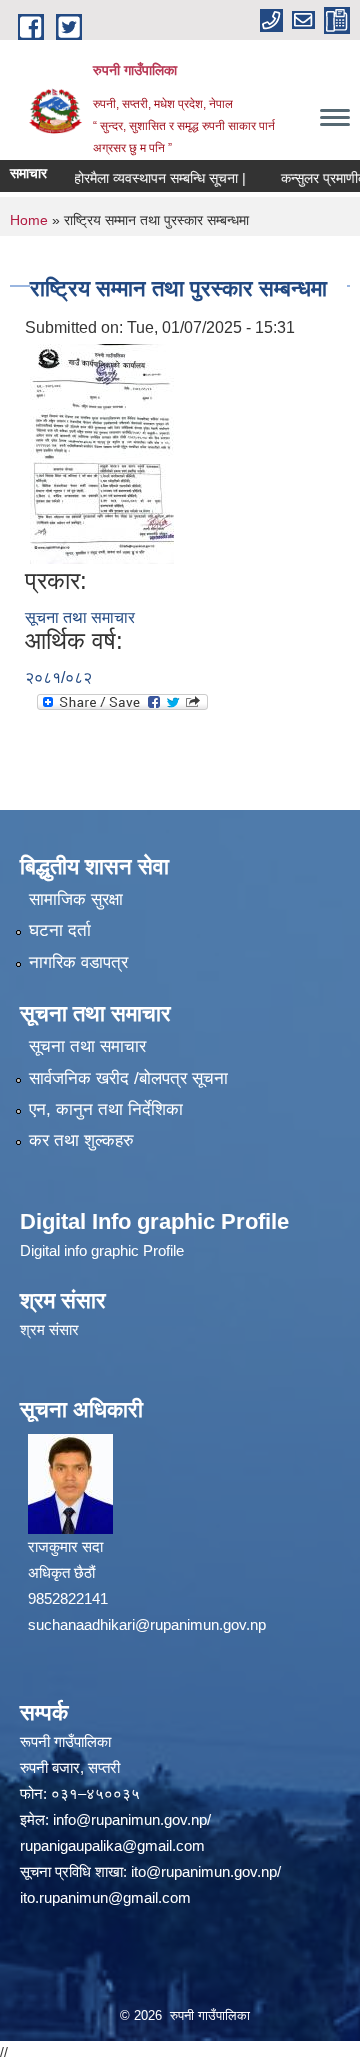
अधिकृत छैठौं (61, 1572)
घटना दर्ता (60, 930)
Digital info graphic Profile (102, 1250)
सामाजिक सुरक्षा (76, 899)
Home (29, 220)
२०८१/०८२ (58, 677)
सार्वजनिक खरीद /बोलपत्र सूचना (128, 1078)
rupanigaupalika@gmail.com (112, 1845)
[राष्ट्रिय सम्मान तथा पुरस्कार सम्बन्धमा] (102, 452)
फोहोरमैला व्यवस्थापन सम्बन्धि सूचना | (144, 178)
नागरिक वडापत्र (78, 962)
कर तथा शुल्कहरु (81, 1140)
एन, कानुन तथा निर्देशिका (106, 1109)
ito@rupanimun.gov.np (204, 1871)
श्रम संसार (49, 1329)
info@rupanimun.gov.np (130, 1819)
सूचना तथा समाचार (80, 617)
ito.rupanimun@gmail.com (105, 1897)
